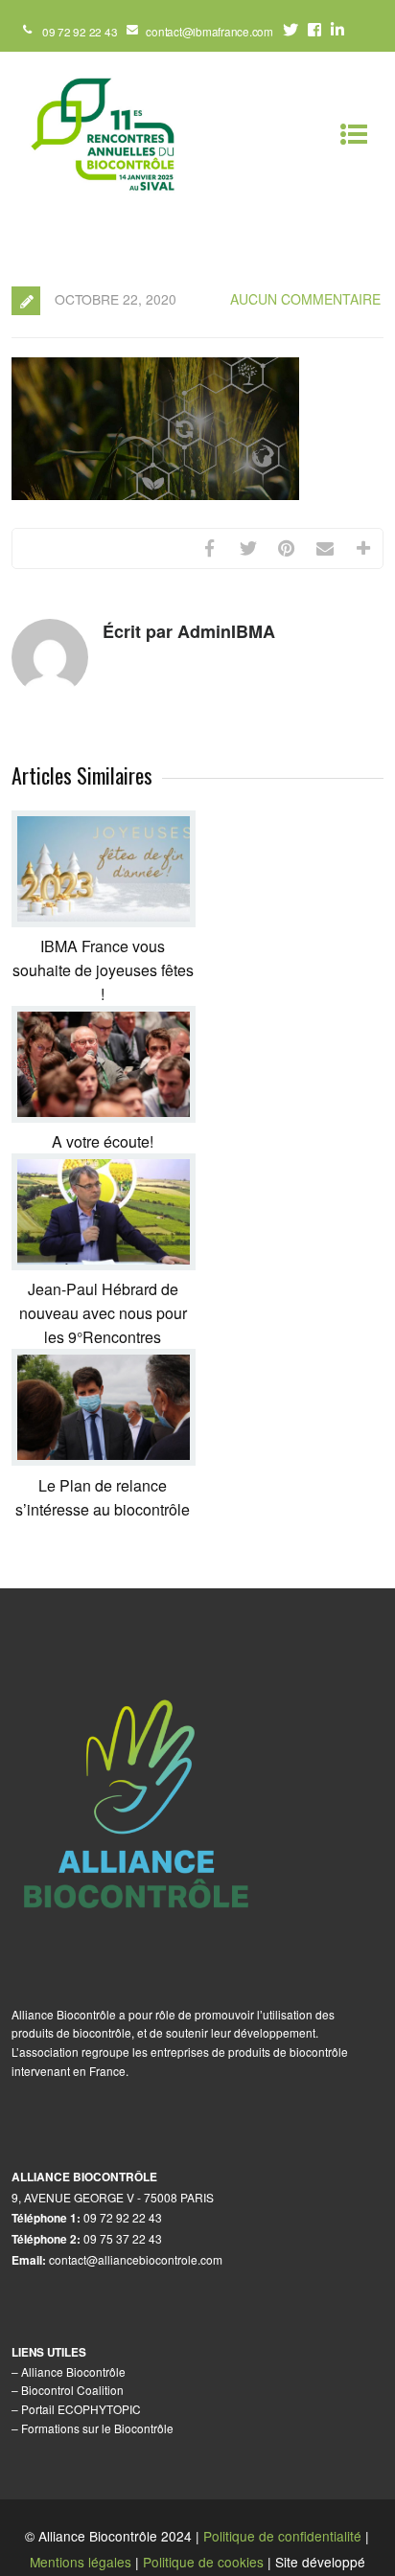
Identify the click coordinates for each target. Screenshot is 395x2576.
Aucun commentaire (305, 299)
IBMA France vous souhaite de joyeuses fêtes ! (103, 970)
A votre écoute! (103, 1141)
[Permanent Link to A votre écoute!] (104, 1117)
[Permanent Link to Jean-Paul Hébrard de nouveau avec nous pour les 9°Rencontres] (104, 1264)
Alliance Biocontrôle (73, 2371)
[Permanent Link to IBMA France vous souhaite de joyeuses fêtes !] (104, 921)
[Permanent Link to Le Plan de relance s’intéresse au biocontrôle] (104, 1459)
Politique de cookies (203, 2562)
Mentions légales (81, 2562)
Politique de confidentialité (282, 2536)
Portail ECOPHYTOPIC (81, 2409)
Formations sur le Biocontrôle (97, 2428)
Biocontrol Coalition (72, 2390)
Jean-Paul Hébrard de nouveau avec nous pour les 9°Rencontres (103, 1313)
